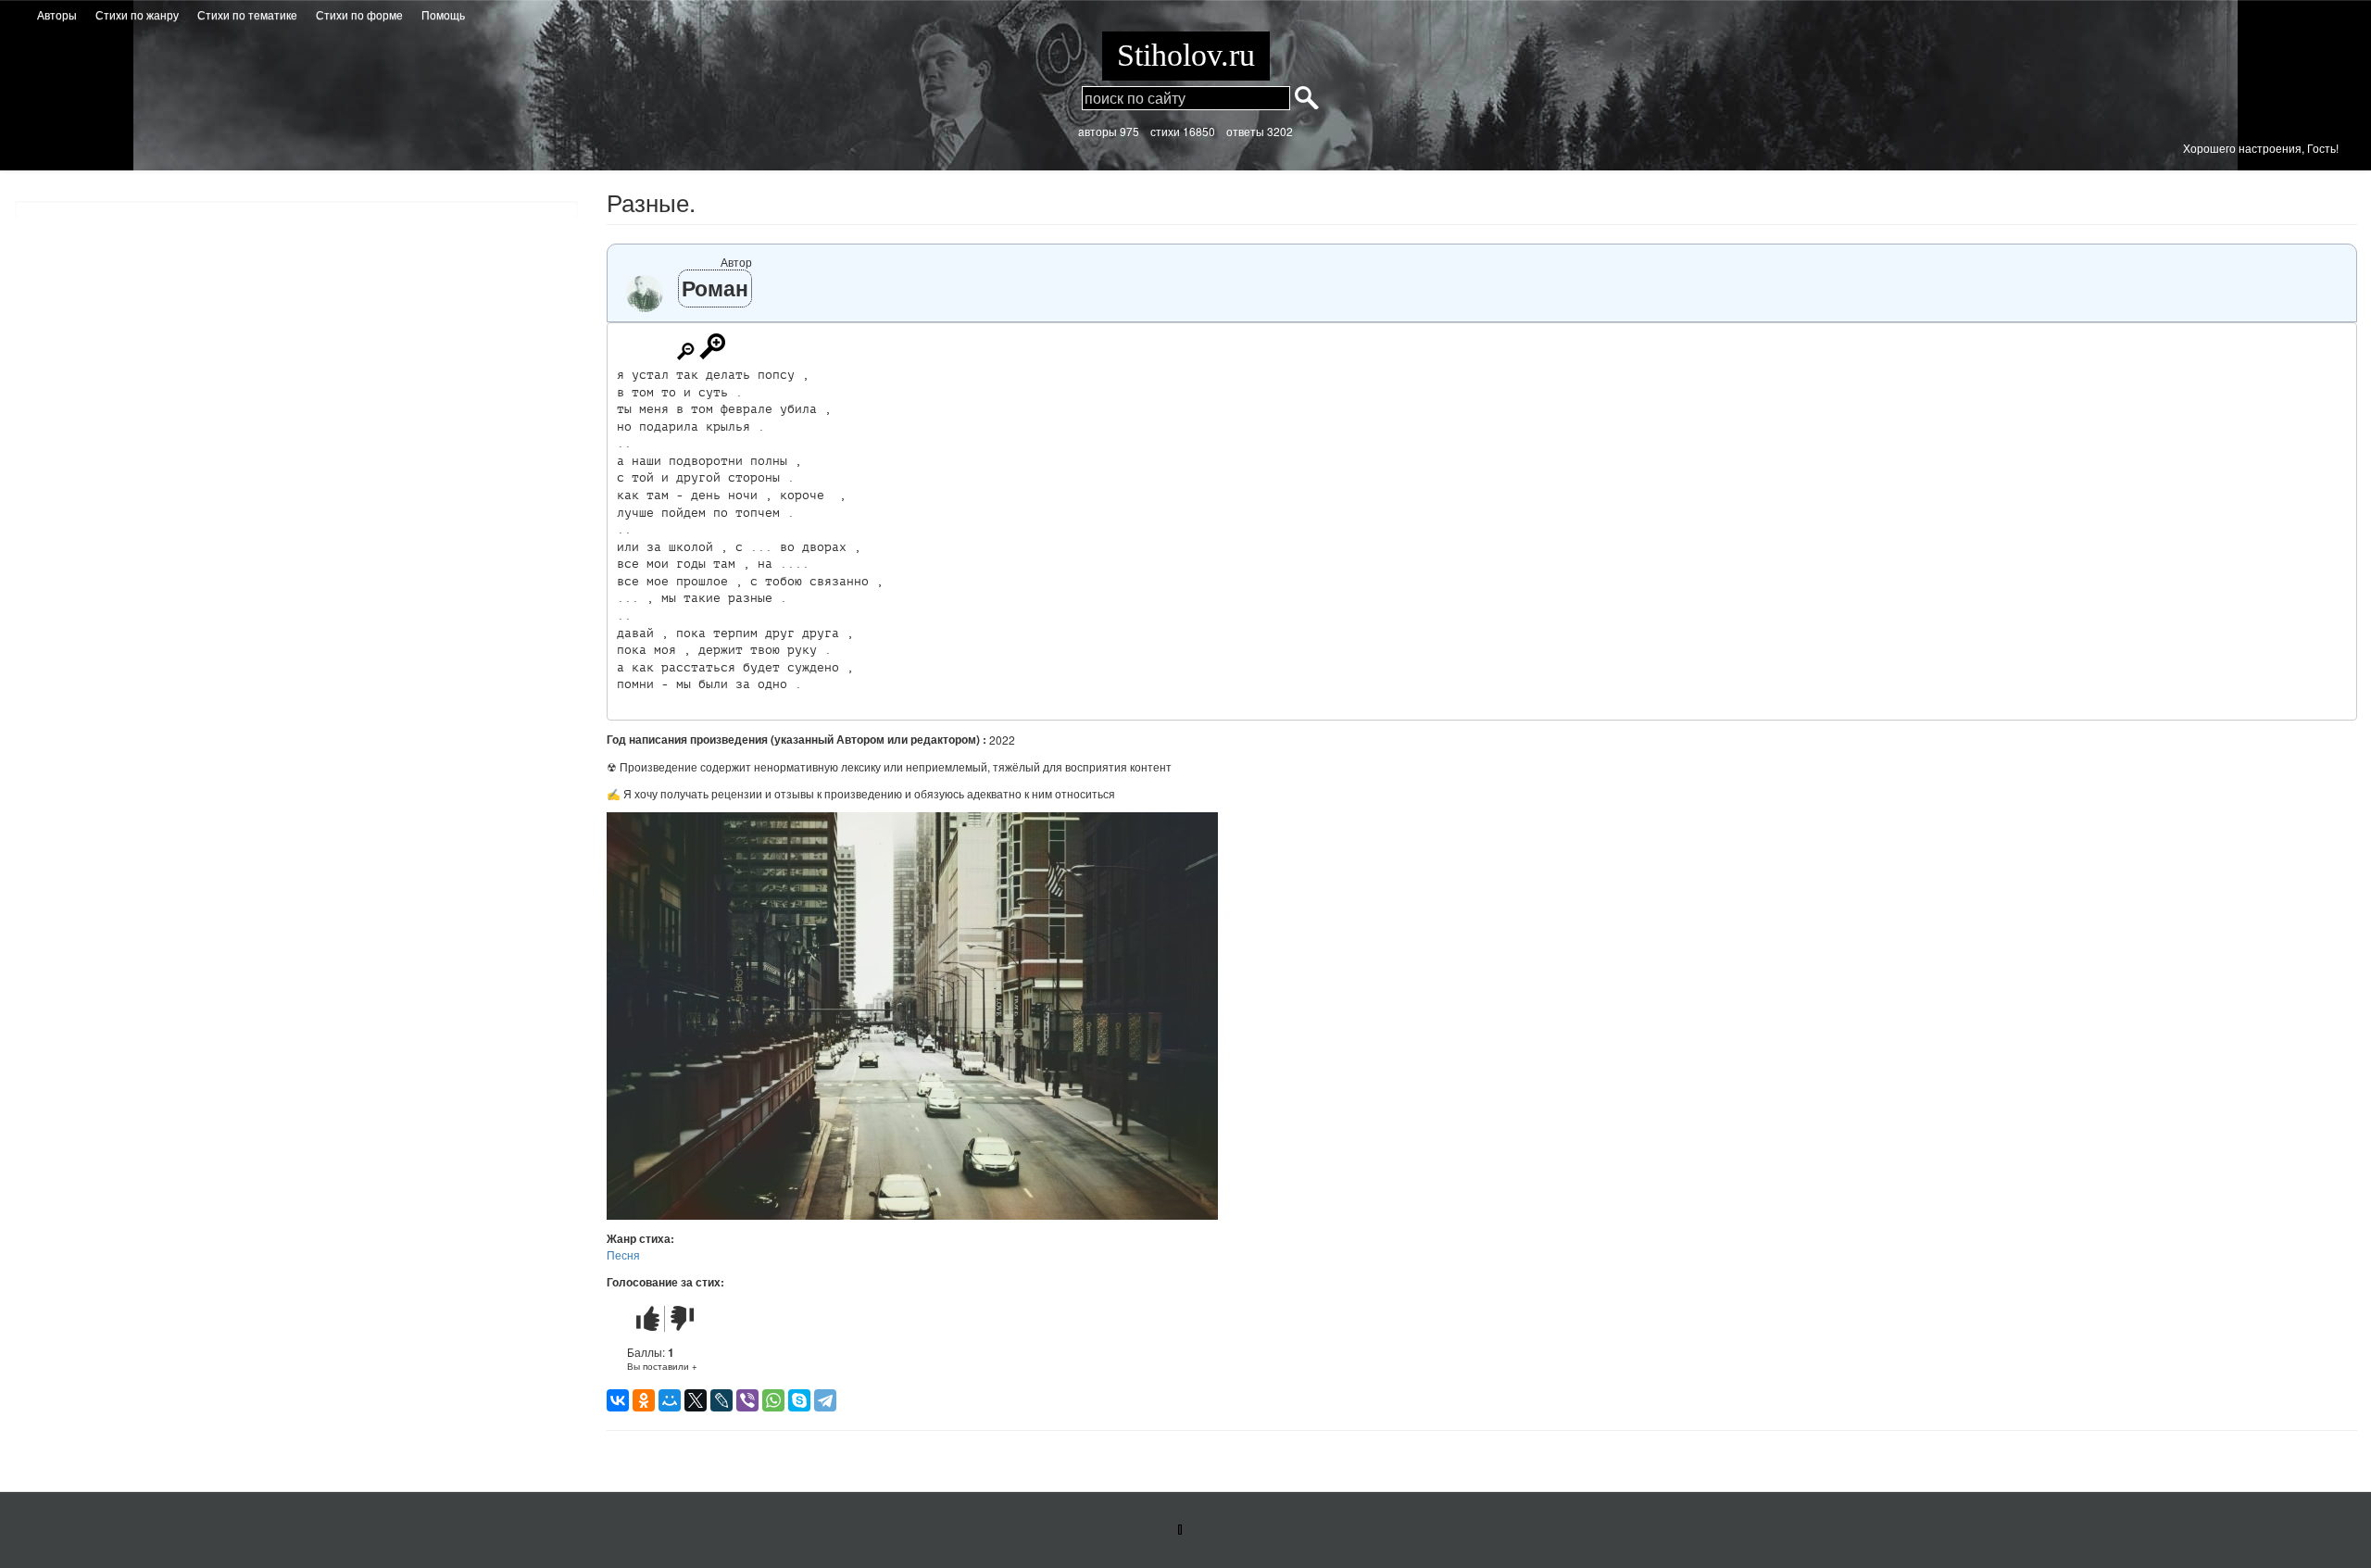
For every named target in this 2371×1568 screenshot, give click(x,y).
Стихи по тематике (247, 14)
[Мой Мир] (670, 1400)
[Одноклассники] (644, 1400)
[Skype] (799, 1400)
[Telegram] (825, 1400)
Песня (623, 1254)
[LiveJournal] (721, 1400)
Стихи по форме (359, 14)
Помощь (443, 14)
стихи (1165, 131)
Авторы (57, 14)
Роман (715, 288)
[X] (696, 1400)
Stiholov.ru (1186, 55)
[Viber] (747, 1400)
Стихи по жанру (137, 14)
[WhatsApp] (773, 1400)
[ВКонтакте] (618, 1400)
